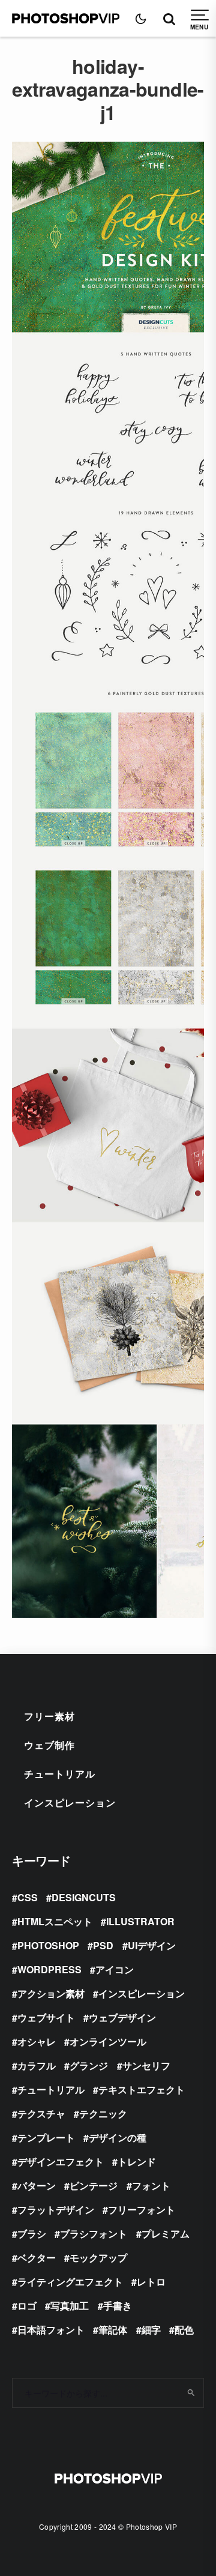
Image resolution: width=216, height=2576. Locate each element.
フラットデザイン (56, 2210)
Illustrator (140, 1921)
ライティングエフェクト (70, 2282)
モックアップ (98, 2258)
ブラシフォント (94, 2234)
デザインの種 (118, 2137)
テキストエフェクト (142, 2089)
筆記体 (113, 2330)
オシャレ (37, 2041)
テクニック (103, 2113)
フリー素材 (49, 1716)
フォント (151, 2185)
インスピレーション (70, 1802)
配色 (184, 2330)
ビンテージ (94, 2185)
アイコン (115, 1969)
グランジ (89, 2065)
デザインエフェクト (61, 2161)
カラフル (37, 2065)
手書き (118, 2306)
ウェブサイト (46, 2017)
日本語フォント (51, 2330)
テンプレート (46, 2137)
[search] (191, 2393)
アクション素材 (51, 1993)
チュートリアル (60, 1774)
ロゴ (27, 2306)
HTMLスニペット (55, 1921)
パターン (37, 2185)
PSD (103, 1945)
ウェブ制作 (49, 1745)
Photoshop (48, 1945)
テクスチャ (41, 2113)
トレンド (137, 2161)
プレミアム (166, 2234)
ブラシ (32, 2234)
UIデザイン (152, 1945)
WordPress (49, 1969)
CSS (28, 1897)
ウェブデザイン (122, 2017)
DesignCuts (84, 1897)
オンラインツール (108, 2041)
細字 (151, 2330)
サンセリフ (146, 2065)
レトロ (151, 2282)
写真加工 (70, 2306)
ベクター (37, 2258)
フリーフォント (142, 2210)
